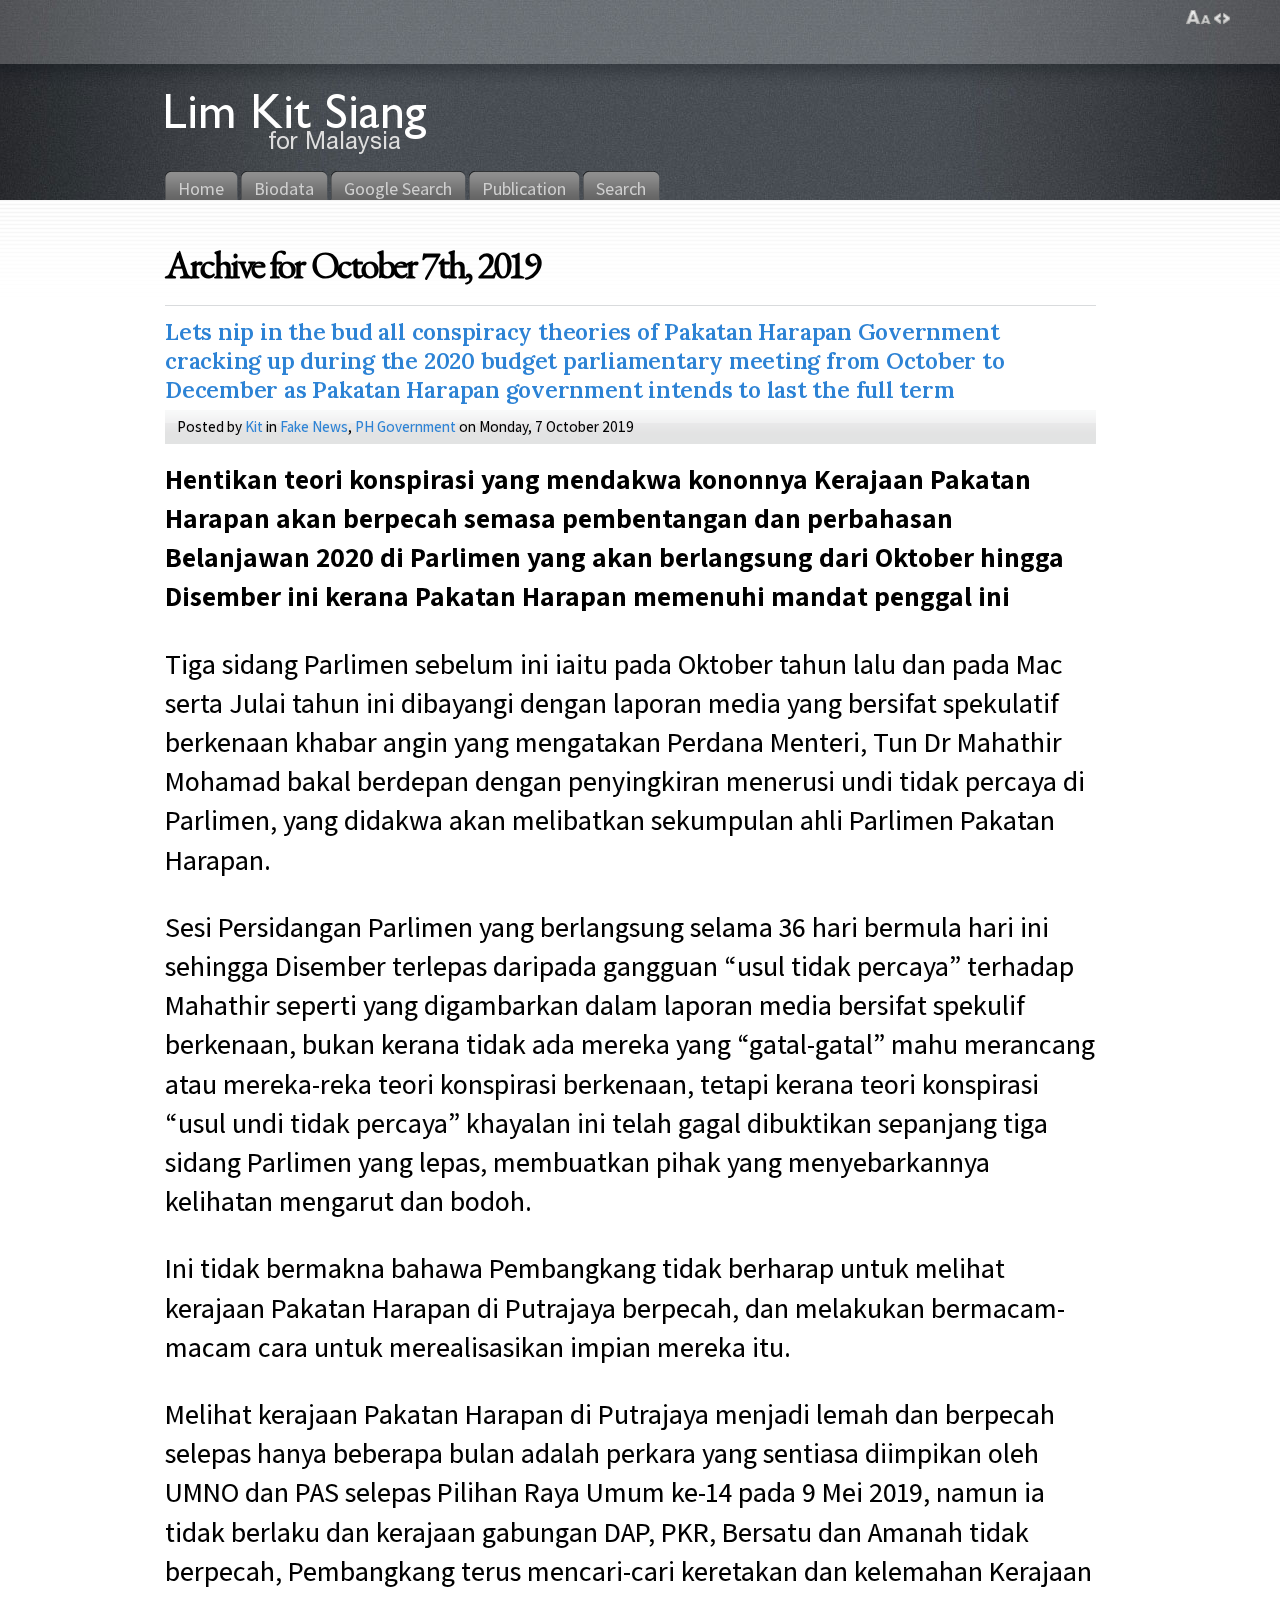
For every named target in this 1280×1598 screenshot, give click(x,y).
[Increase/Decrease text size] (1198, 18)
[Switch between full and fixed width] (1222, 18)
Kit (254, 426)
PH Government (405, 426)
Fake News (314, 426)
